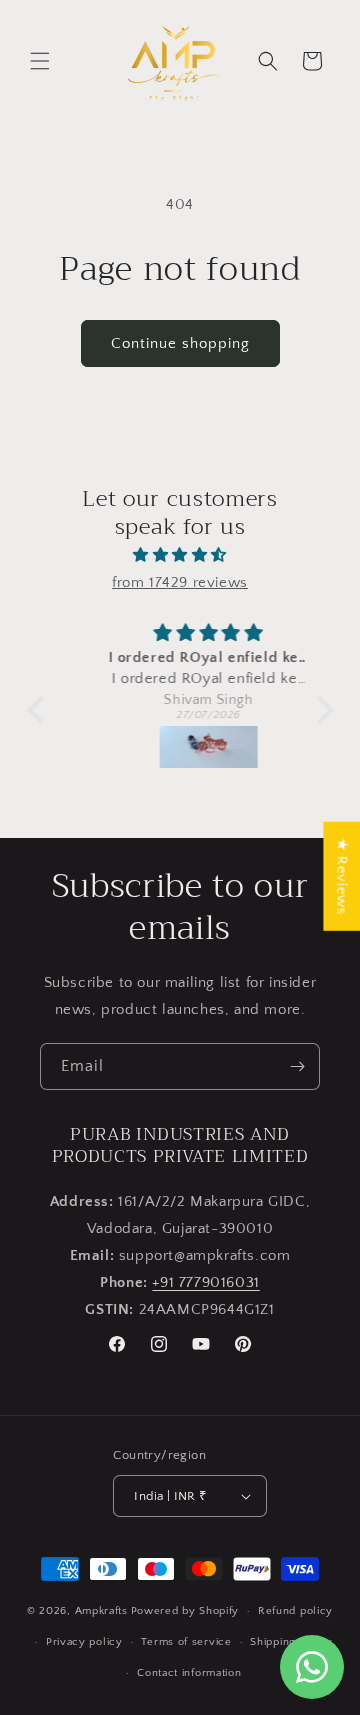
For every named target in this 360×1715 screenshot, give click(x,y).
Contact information (189, 1673)
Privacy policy (84, 1642)
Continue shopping (180, 343)
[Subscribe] (297, 1066)
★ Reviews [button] (341, 875)
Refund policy (295, 1611)
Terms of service (186, 1642)
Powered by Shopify (185, 1611)
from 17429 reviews (180, 582)
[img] (180, 555)
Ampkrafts (101, 1611)
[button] (40, 61)
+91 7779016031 (205, 1282)
